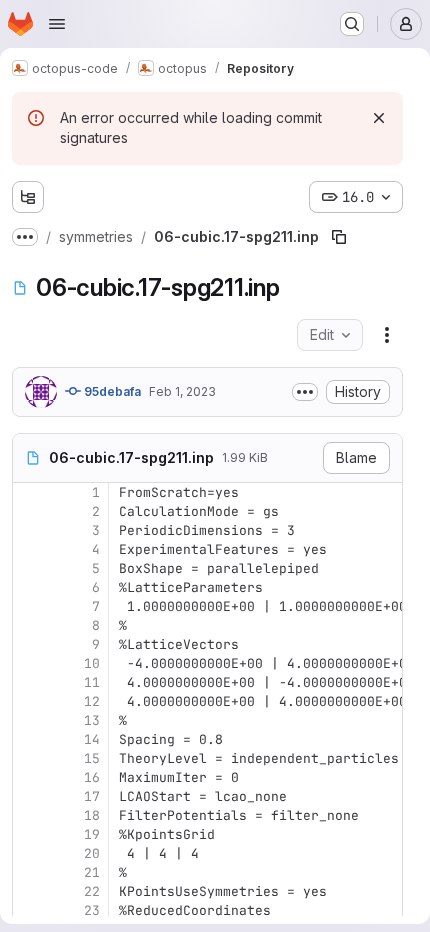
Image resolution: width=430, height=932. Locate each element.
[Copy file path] (339, 237)
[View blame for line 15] (30, 758)
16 (92, 777)
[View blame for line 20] (30, 853)
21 (92, 872)
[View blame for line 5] (30, 568)
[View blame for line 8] (30, 625)
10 (92, 663)
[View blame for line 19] (30, 834)
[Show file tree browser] (28, 197)
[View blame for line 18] (30, 815)
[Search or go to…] (352, 24)
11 (92, 682)
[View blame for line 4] (30, 549)
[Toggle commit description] (305, 392)
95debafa (111, 391)
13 (92, 720)
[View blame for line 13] (30, 720)
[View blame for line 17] (30, 796)
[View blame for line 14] (30, 739)
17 (92, 796)
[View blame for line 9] (30, 644)
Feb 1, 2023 (182, 391)
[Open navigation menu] (57, 24)
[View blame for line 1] (30, 492)
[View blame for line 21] (30, 872)
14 (92, 739)
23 (92, 910)
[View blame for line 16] (30, 777)
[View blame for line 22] (30, 891)
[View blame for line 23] (30, 910)
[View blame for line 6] (30, 587)
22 (92, 891)
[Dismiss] (379, 118)
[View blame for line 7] (30, 606)
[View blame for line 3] (30, 530)
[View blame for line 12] (30, 701)
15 (92, 758)
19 (92, 834)
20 (92, 853)
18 (92, 815)
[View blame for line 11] (30, 682)
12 (92, 701)
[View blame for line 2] (30, 511)
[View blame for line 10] (30, 663)
